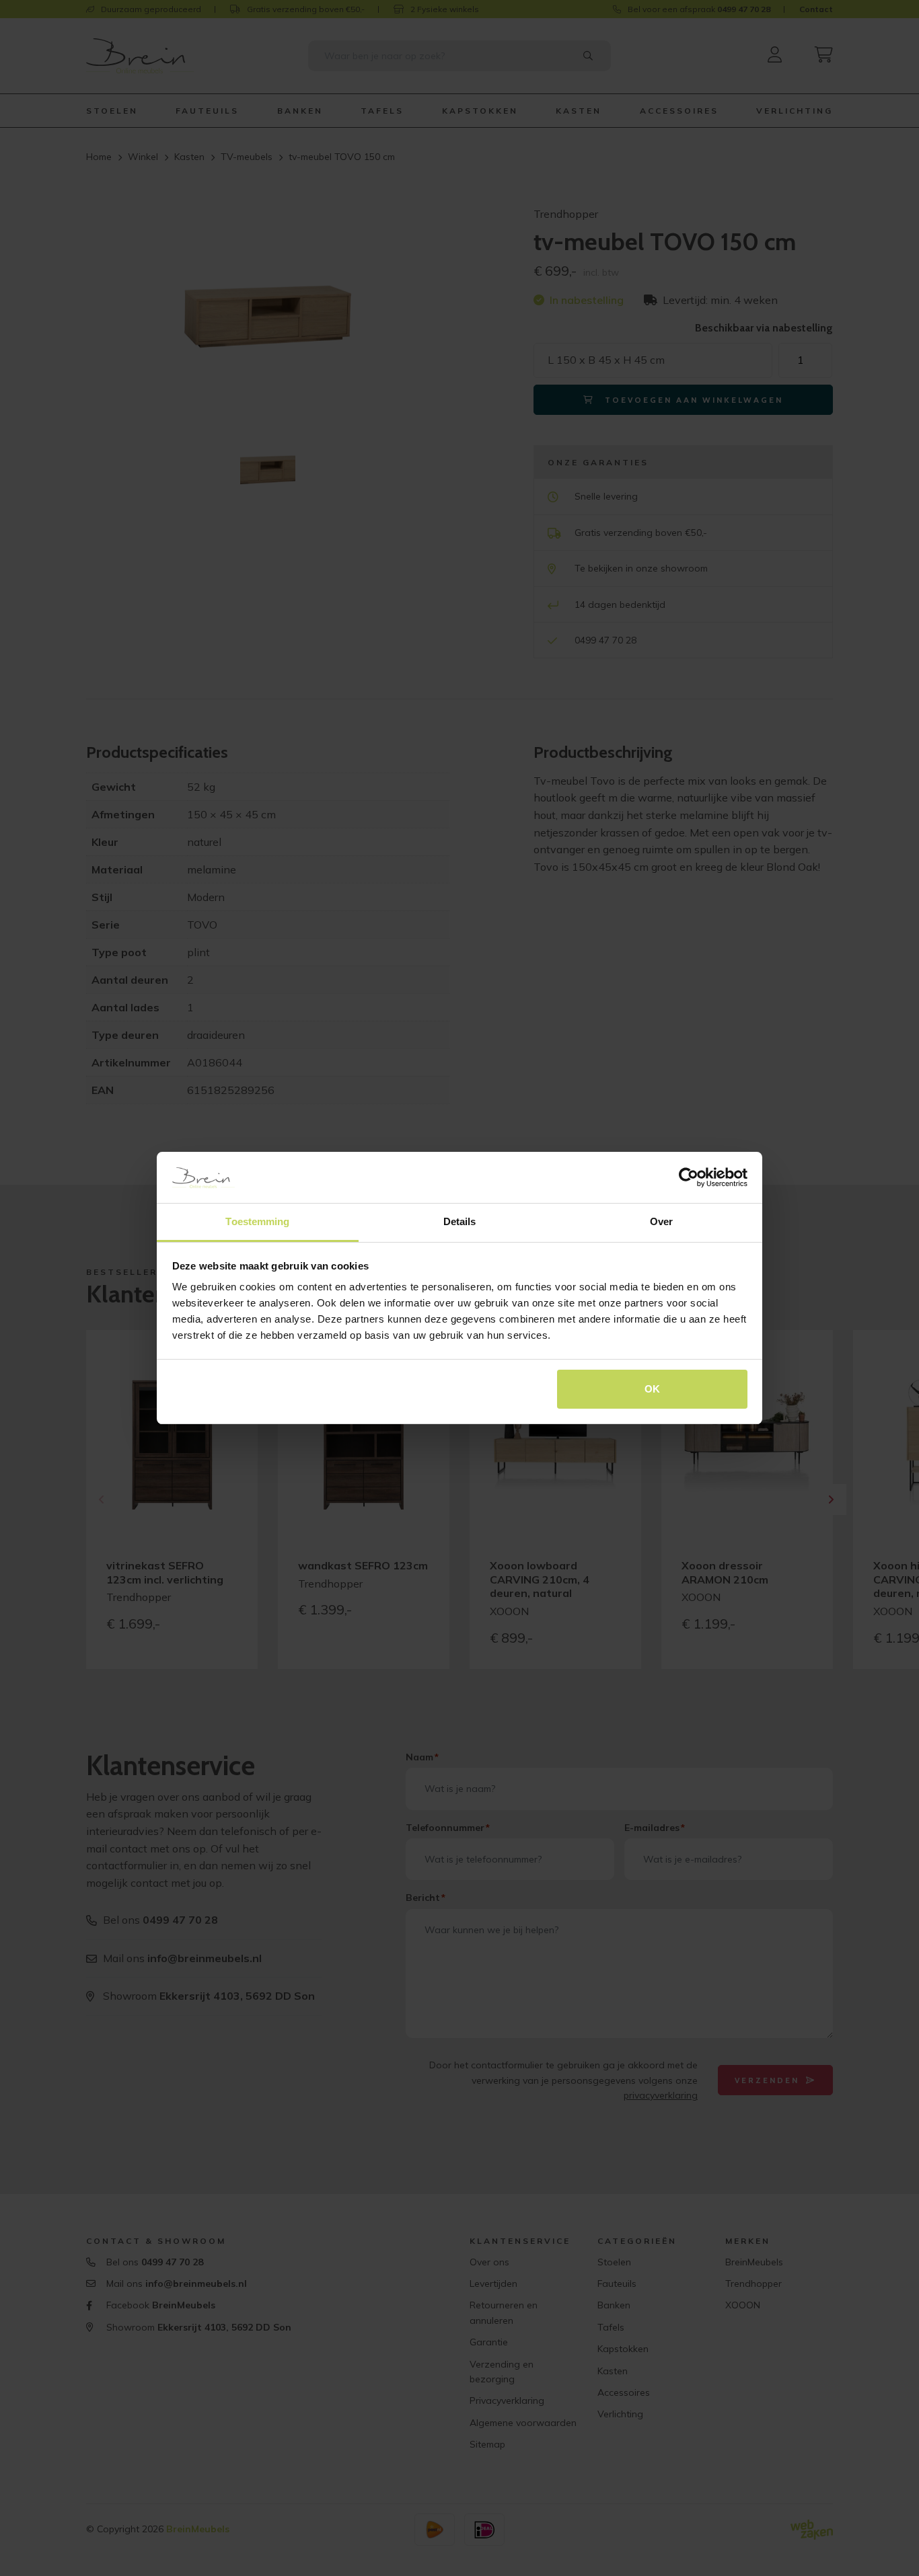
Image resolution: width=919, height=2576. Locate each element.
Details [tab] (460, 1221)
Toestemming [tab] (257, 1221)
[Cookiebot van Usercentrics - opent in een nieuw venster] (689, 1177)
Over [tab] (661, 1221)
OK (652, 1389)
